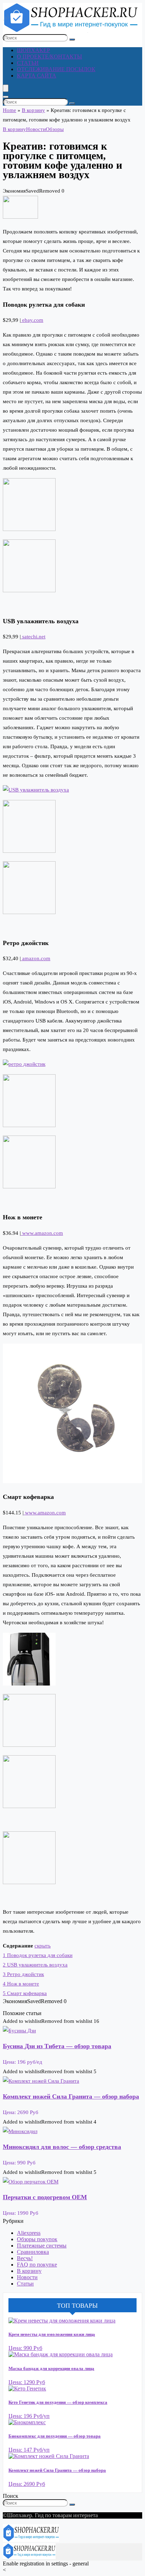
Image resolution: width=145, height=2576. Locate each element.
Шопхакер (33, 50)
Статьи (28, 63)
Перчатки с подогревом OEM (45, 2197)
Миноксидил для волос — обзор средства (62, 2147)
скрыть (43, 1946)
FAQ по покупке (37, 2265)
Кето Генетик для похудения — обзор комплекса (58, 2402)
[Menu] (6, 88)
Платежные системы (42, 2246)
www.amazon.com (42, 1233)
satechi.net (33, 637)
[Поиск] (72, 39)
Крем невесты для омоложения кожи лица (52, 2334)
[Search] (6, 97)
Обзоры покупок (37, 2239)
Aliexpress (29, 2233)
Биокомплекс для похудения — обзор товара (55, 2436)
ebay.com (32, 320)
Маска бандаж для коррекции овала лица (51, 2368)
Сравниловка (33, 2252)
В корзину (33, 110)
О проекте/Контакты (49, 57)
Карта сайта (37, 76)
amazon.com (36, 958)
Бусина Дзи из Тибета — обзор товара (57, 2046)
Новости (36, 129)
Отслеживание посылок (56, 69)
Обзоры (55, 129)
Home (10, 110)
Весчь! (25, 2258)
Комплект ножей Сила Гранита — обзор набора (71, 2096)
